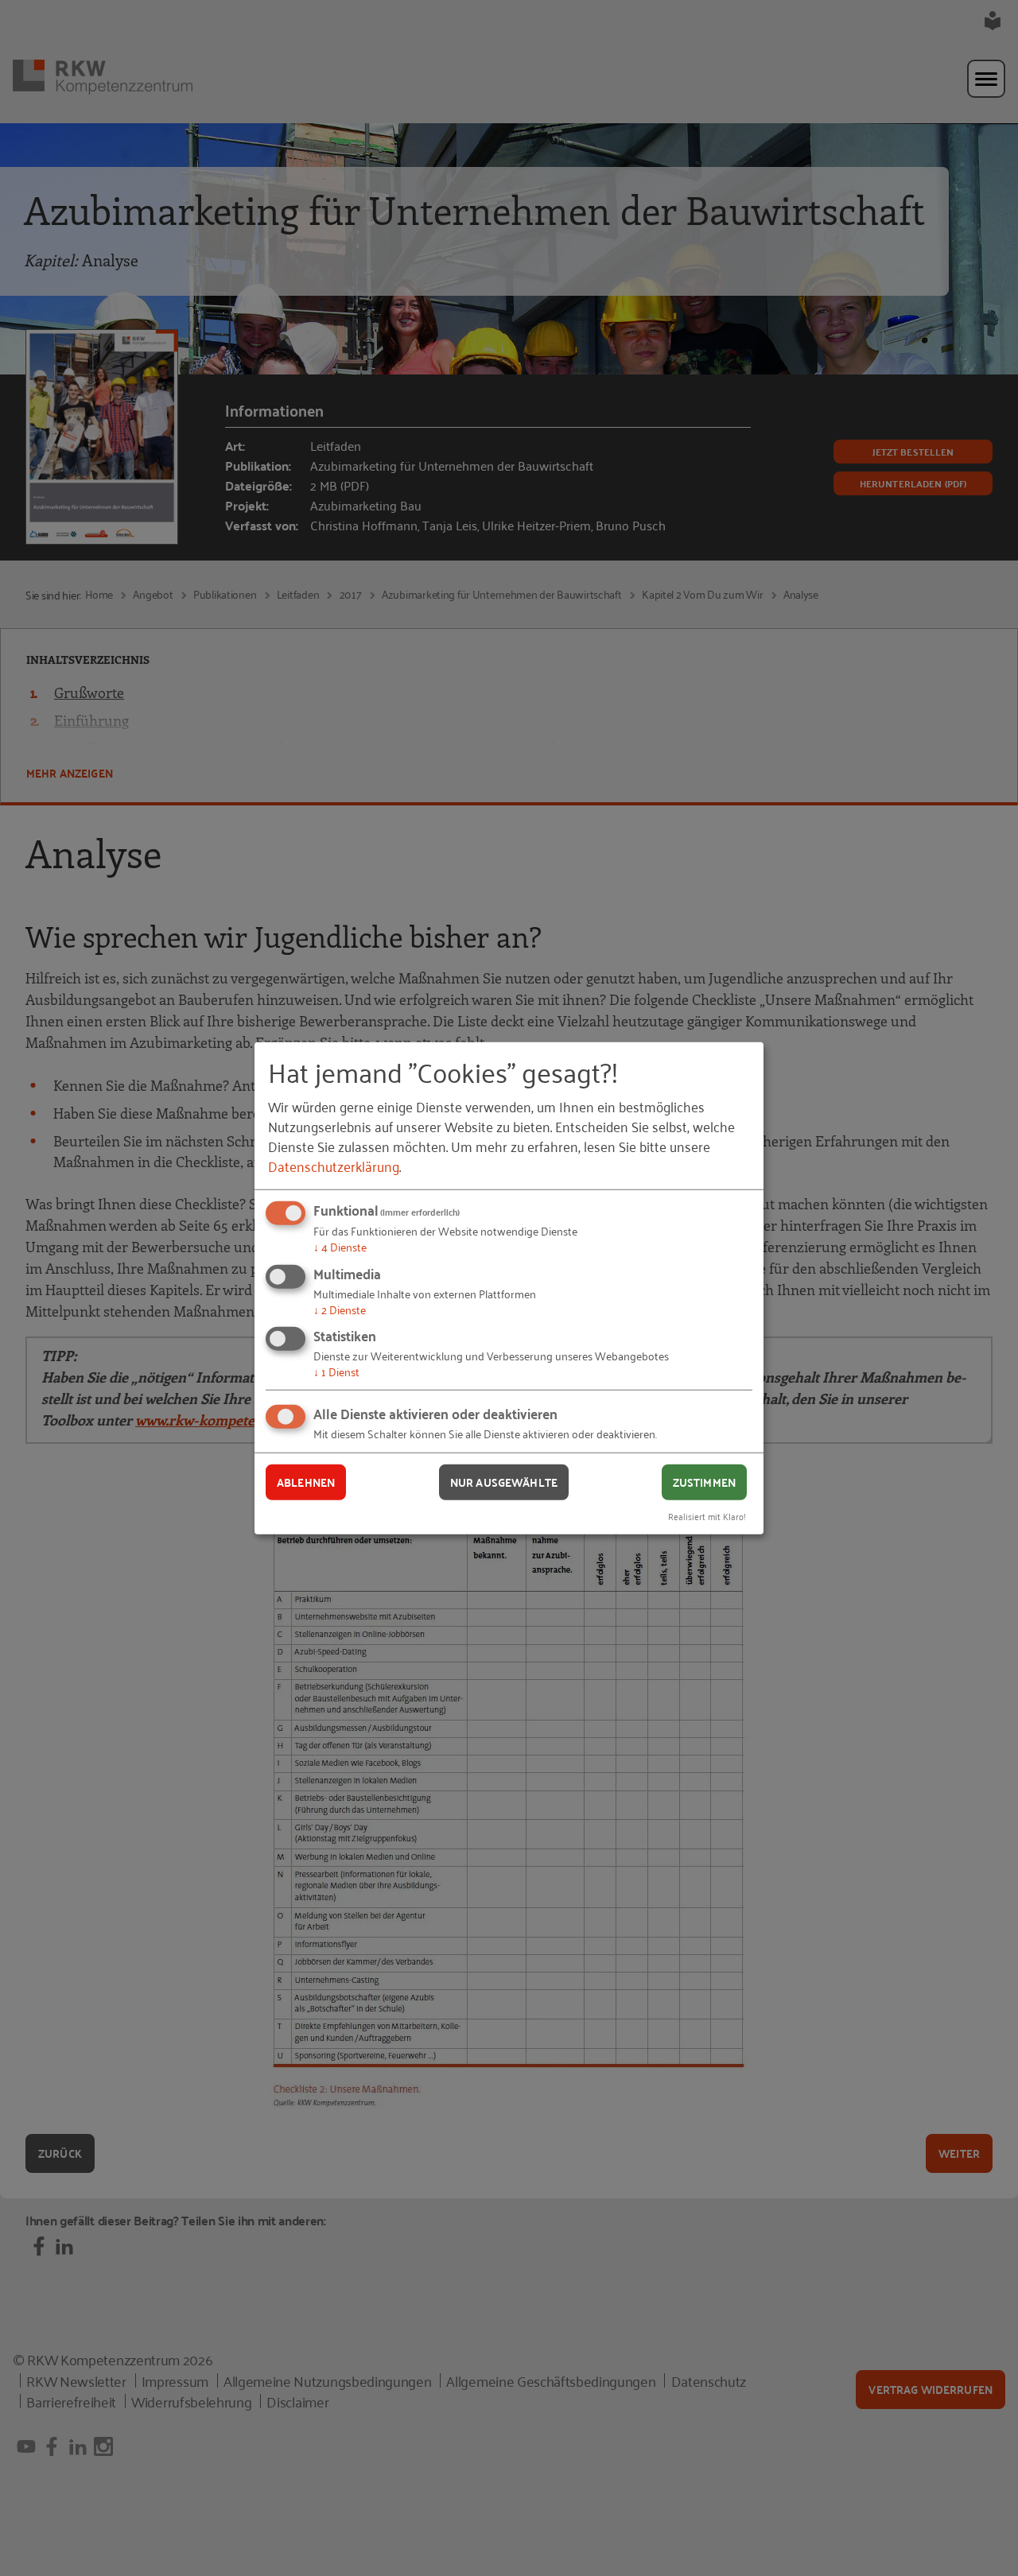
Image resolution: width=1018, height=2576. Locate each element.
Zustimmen (704, 1482)
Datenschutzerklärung (334, 1166)
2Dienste (340, 1309)
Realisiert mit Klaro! (707, 1515)
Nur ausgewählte (504, 1482)
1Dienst (336, 1371)
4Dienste (340, 1246)
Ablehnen (306, 1482)
